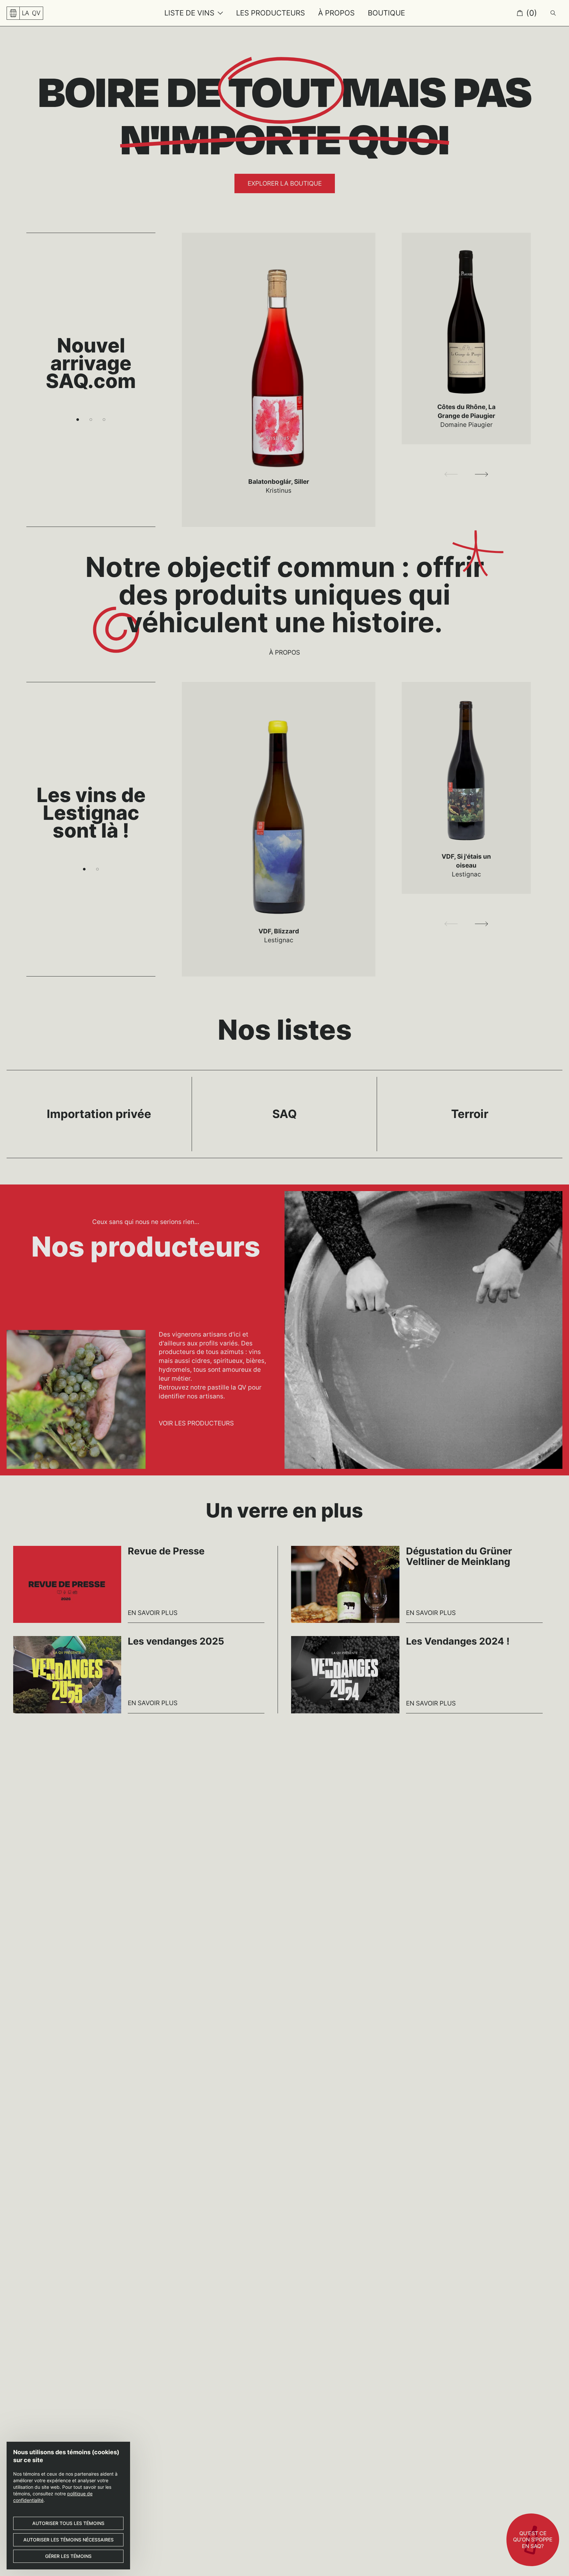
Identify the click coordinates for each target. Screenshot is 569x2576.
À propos (284, 652)
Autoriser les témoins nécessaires (68, 2540)
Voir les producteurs (196, 1423)
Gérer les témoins (68, 2556)
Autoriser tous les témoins (68, 2523)
